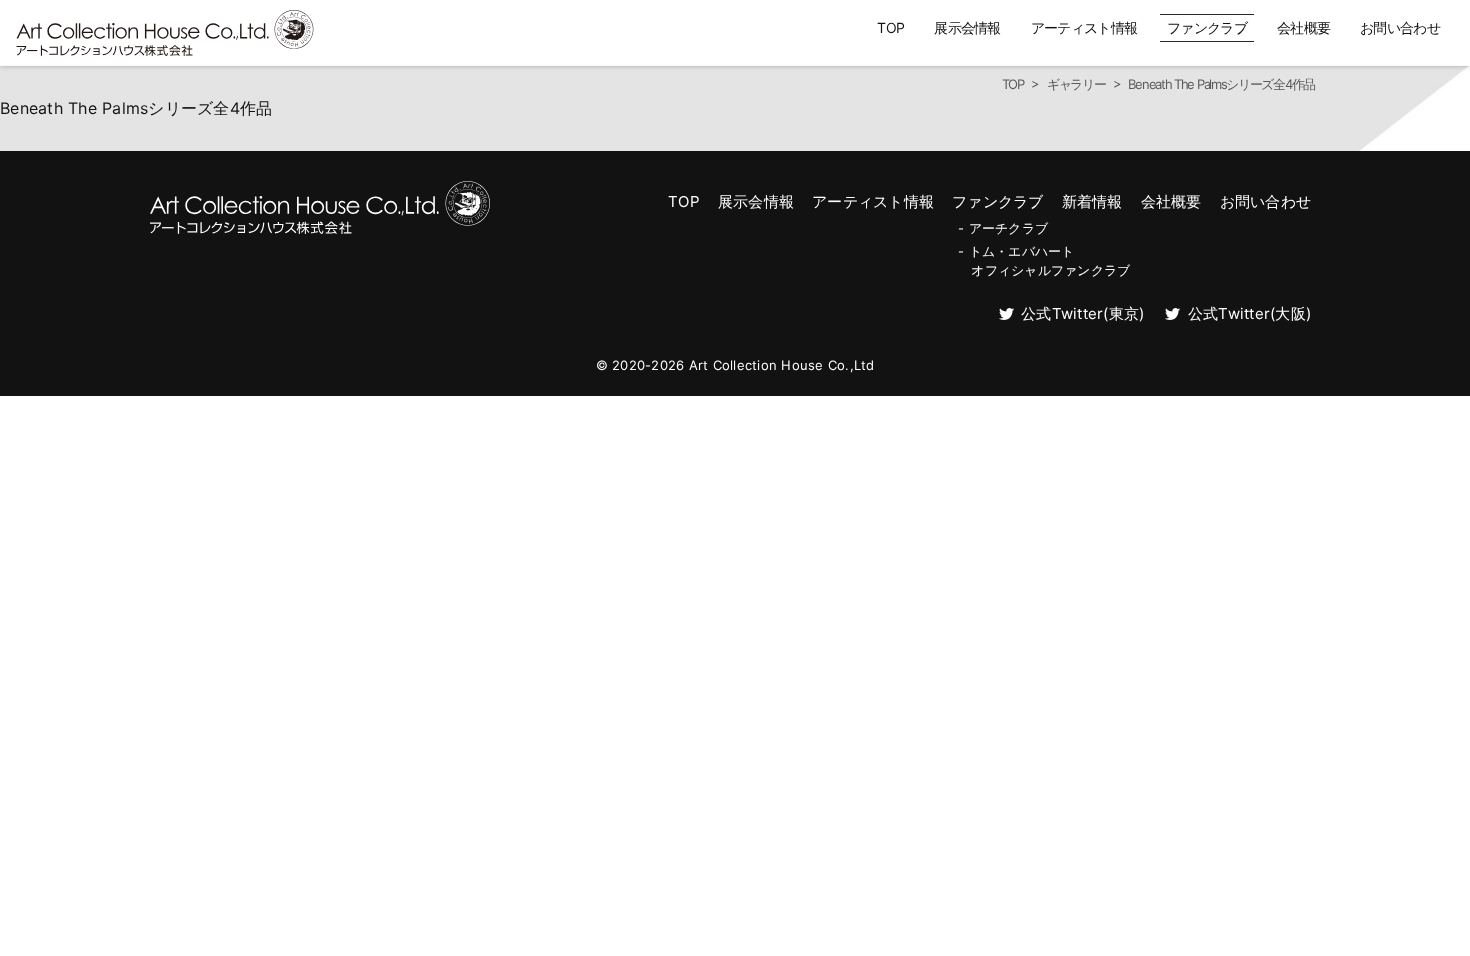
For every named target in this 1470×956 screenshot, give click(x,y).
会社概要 (1303, 27)
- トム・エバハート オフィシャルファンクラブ (1044, 260)
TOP (890, 27)
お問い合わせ (1400, 27)
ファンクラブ (1207, 27)
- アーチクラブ (1003, 228)
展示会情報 (967, 27)
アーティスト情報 (1084, 27)
